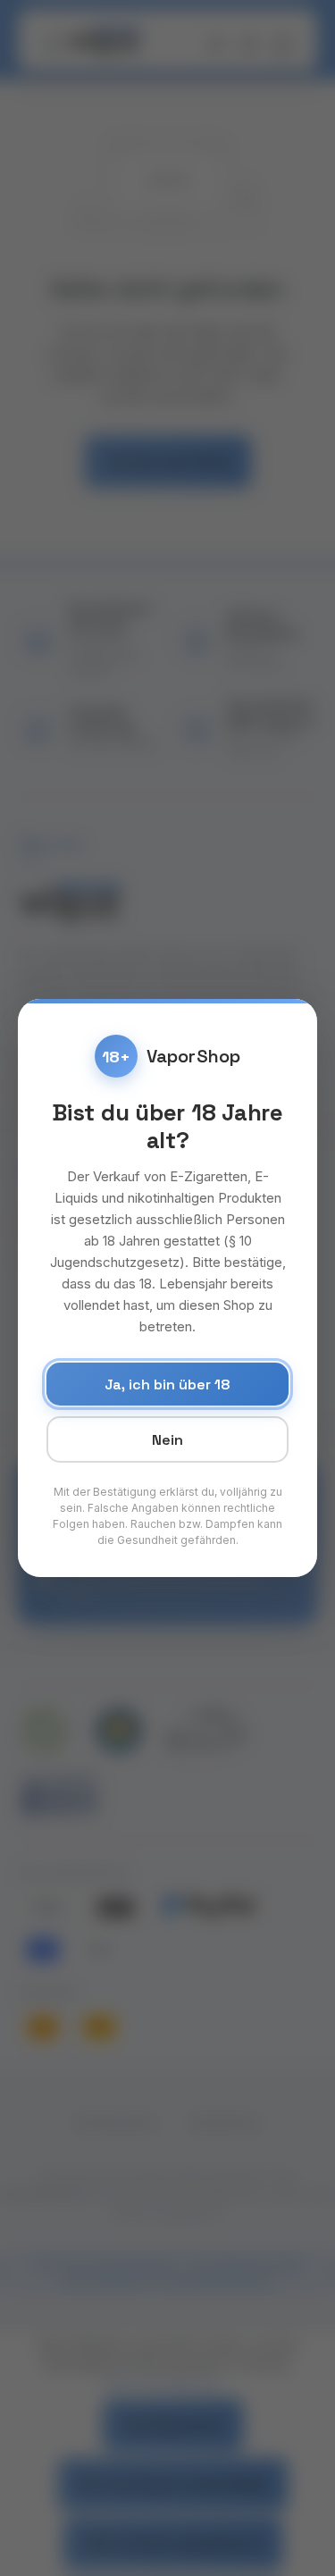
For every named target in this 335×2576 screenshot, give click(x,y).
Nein (167, 1440)
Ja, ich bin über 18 (167, 1384)
